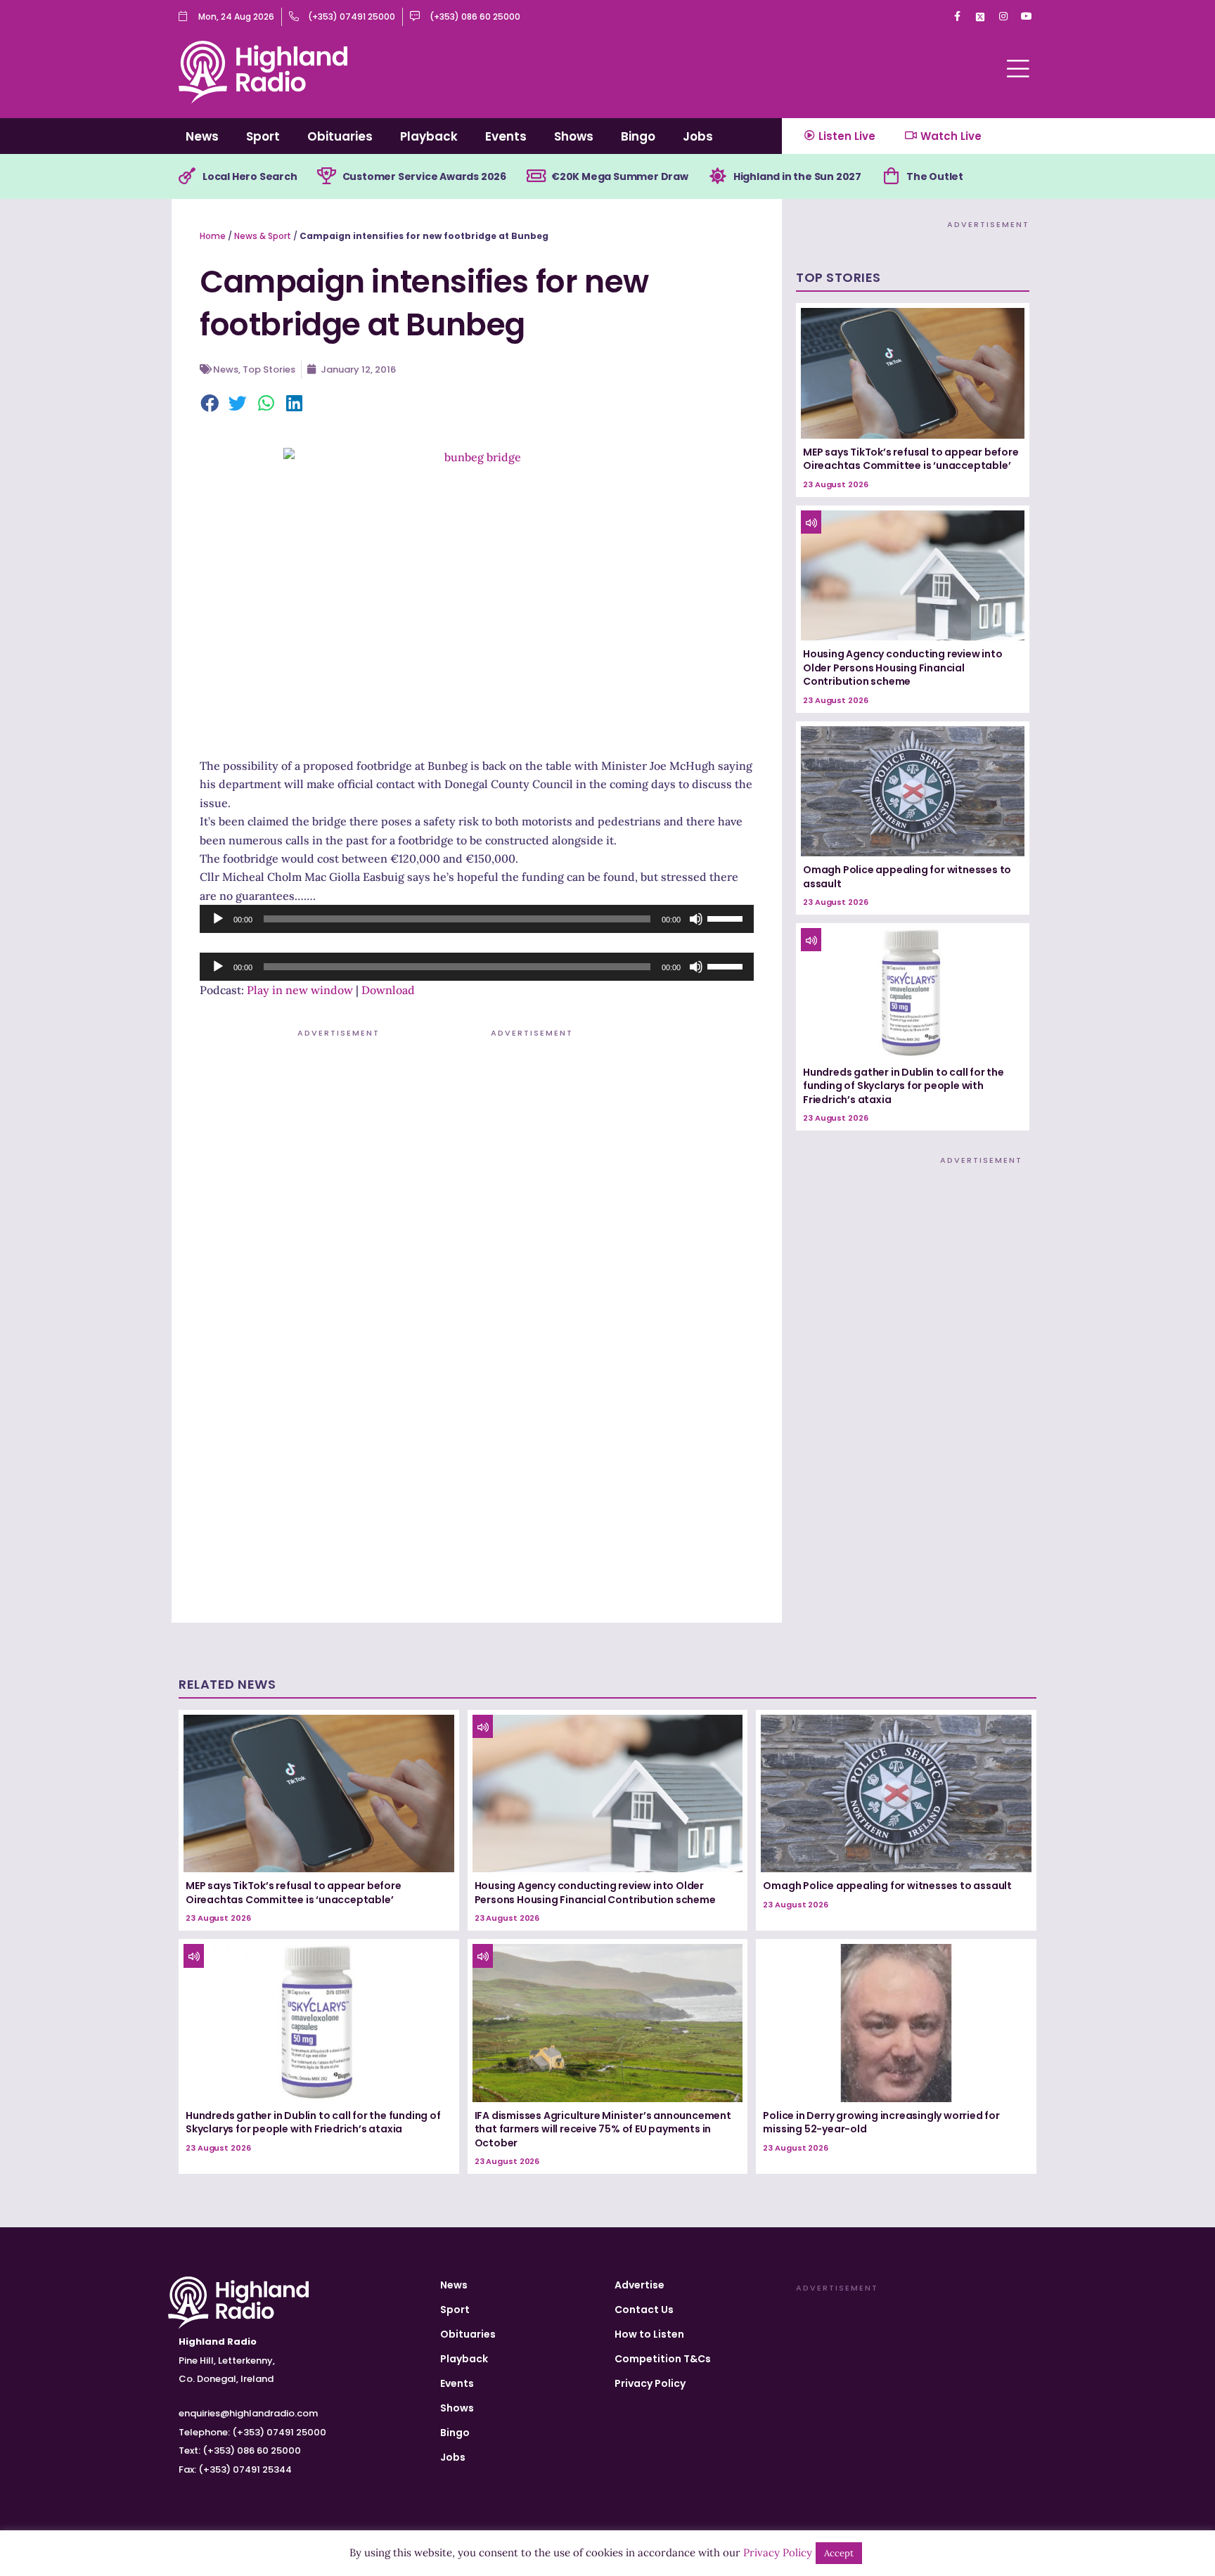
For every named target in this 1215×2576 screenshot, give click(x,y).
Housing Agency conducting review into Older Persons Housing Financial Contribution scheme (903, 668)
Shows (574, 136)
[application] (477, 919)
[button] (210, 404)
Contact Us (644, 2310)
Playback (429, 136)
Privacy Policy (650, 2383)
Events (506, 136)
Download (388, 990)
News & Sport (263, 236)
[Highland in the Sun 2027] (718, 176)
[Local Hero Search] (187, 176)
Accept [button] (839, 2553)
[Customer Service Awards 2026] (327, 176)
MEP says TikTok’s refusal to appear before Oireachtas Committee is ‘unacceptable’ (911, 459)
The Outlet (935, 176)
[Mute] (696, 919)
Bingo (638, 136)
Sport (263, 136)
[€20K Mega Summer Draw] (536, 176)
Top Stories (269, 369)
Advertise (639, 2285)
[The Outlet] (891, 176)
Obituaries (340, 136)
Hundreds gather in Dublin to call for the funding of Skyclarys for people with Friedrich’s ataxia (904, 1086)
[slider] (727, 917)
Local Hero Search (250, 176)
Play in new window (300, 990)
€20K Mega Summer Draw (620, 176)
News (202, 136)
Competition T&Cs (663, 2359)
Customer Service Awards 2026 (424, 176)
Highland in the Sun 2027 (797, 176)
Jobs (698, 136)
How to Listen (649, 2334)
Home (213, 236)
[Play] (218, 919)
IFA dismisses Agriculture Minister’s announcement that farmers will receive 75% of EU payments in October (603, 2129)
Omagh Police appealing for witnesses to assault (907, 877)
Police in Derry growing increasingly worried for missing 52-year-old (881, 2123)
